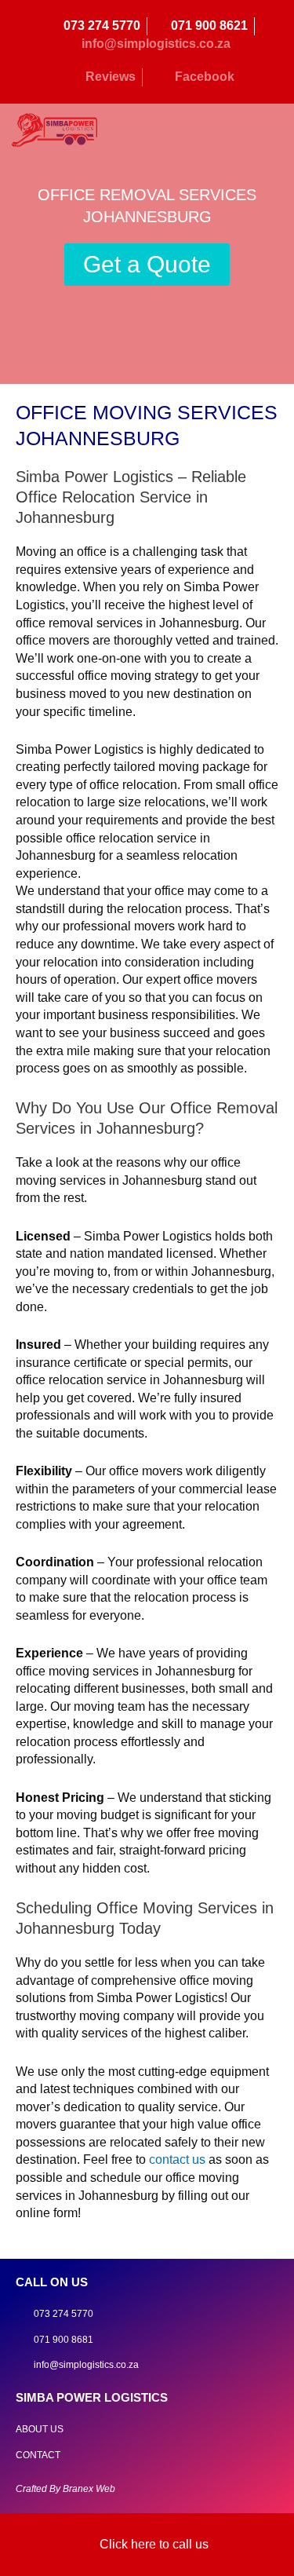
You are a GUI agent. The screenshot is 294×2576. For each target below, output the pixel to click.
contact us (177, 2159)
